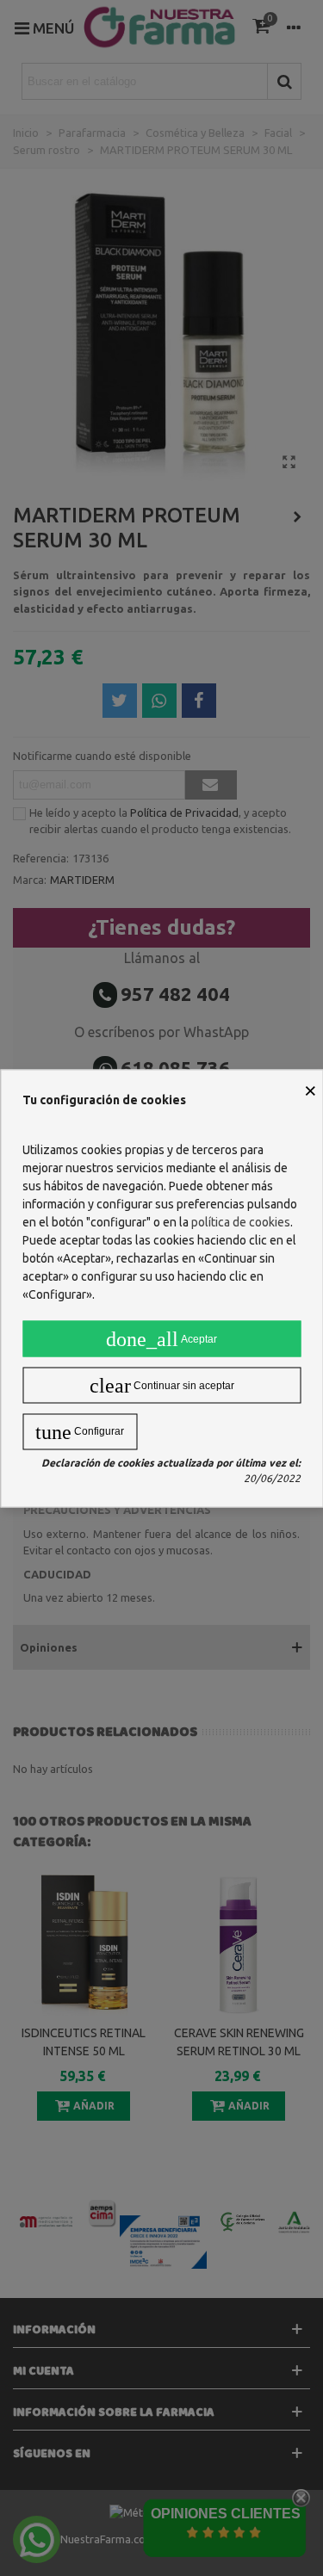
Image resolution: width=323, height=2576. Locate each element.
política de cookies (241, 1221)
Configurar (80, 1431)
